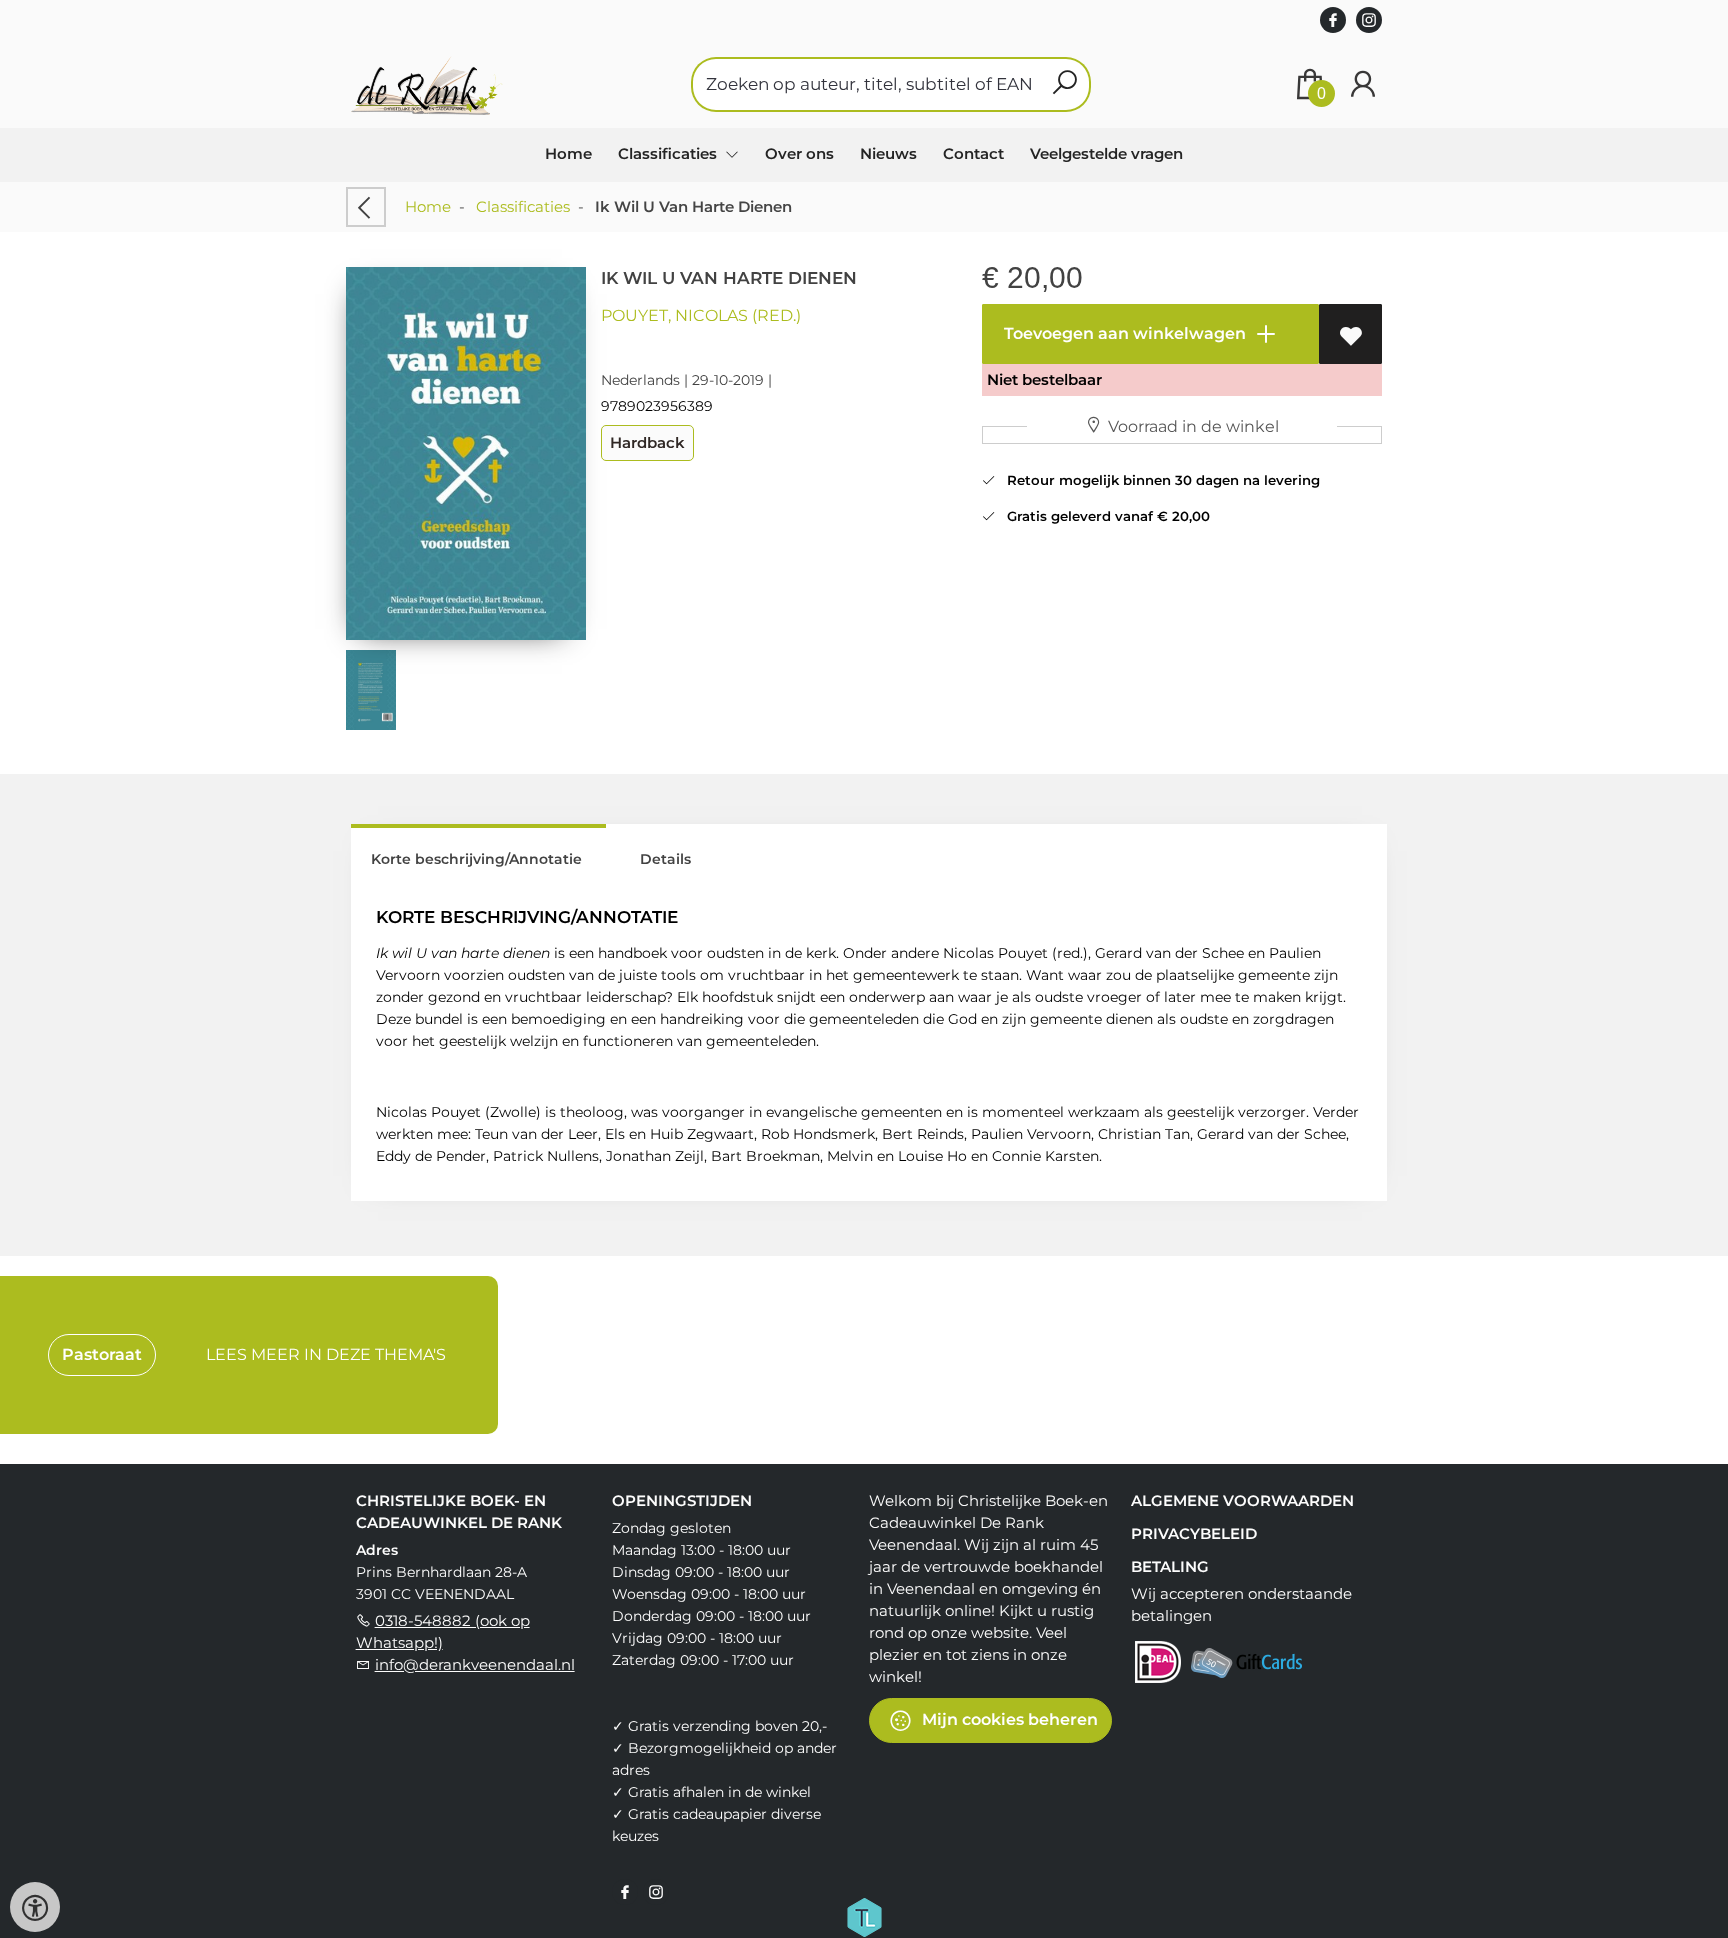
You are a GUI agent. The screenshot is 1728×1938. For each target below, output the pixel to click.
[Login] (1363, 84)
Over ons (799, 153)
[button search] (1064, 84)
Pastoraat (102, 1354)
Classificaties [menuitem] (669, 153)
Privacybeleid (1194, 1533)
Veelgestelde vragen (1106, 153)
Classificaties (523, 206)
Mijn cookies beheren (1008, 1719)
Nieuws (888, 153)
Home (568, 153)
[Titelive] (864, 1916)
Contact (973, 153)
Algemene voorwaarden (1242, 1500)
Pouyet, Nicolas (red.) (701, 315)
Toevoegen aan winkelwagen (1123, 333)
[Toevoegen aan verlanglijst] (1350, 334)
